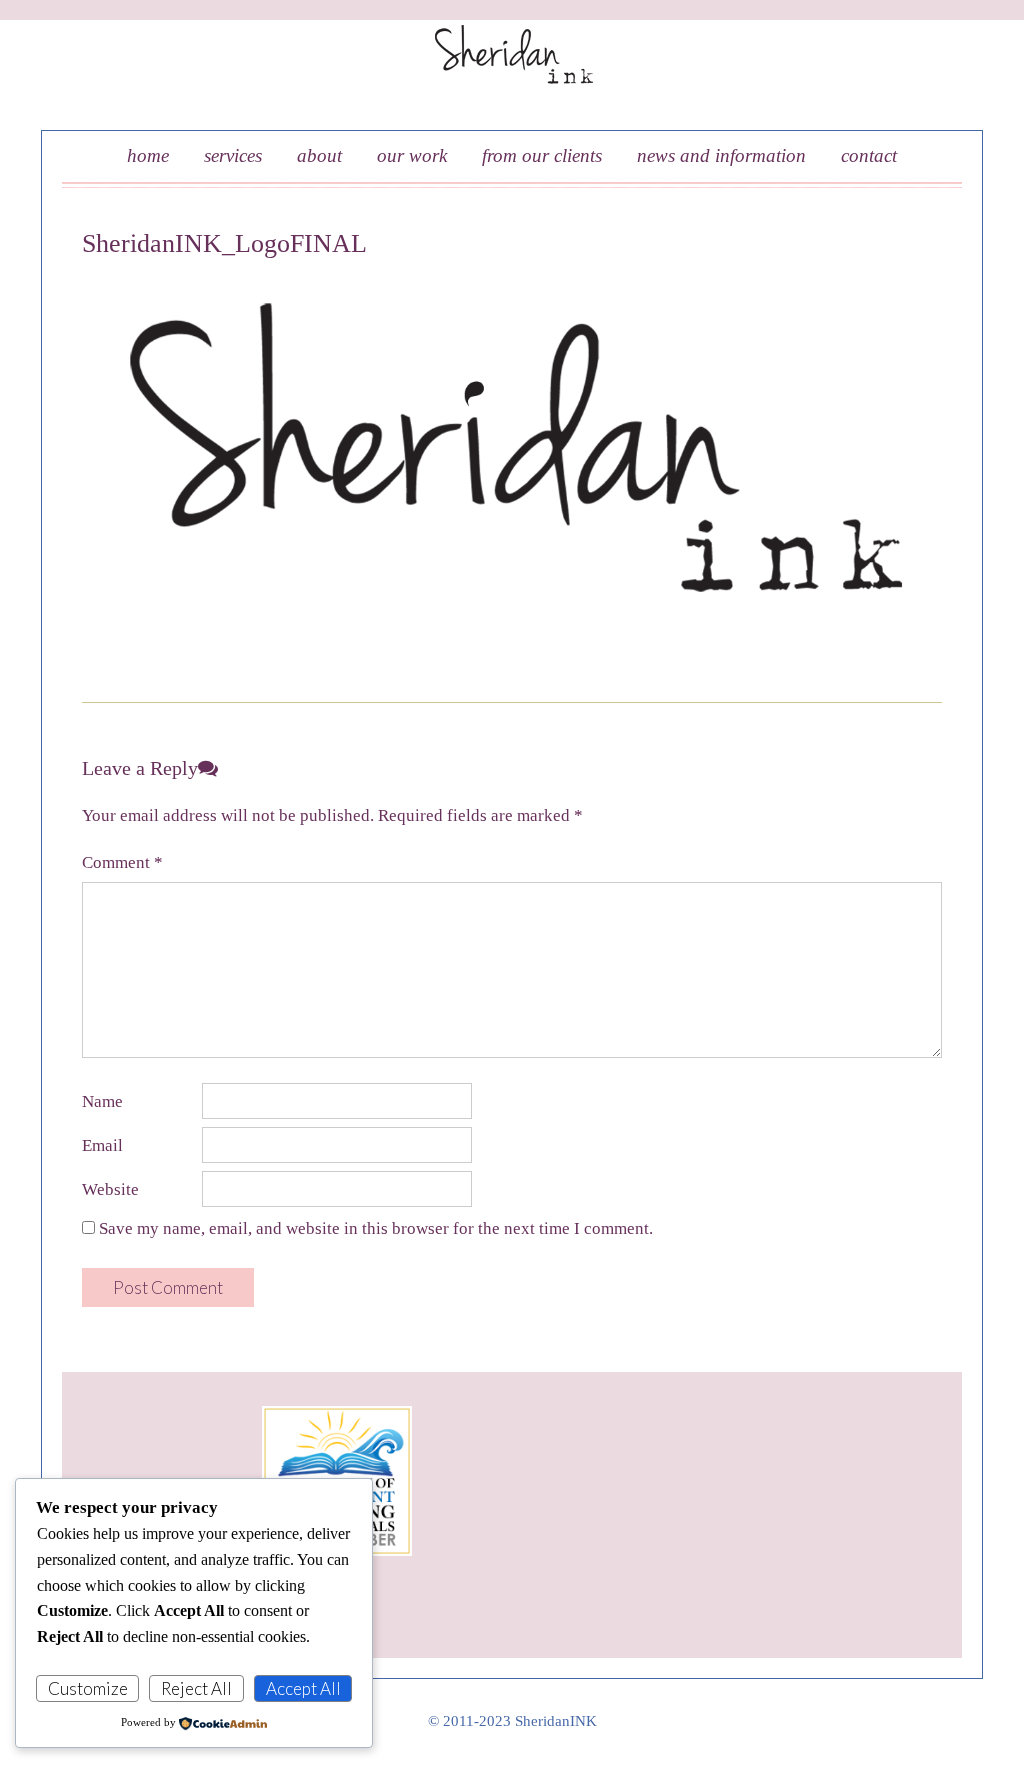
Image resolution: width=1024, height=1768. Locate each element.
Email (102, 1145)
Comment (122, 862)
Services (233, 155)
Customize (88, 1688)
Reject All (196, 1688)
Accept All (303, 1688)
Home (148, 155)
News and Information (721, 155)
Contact (869, 155)
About (319, 155)
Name (102, 1101)
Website (110, 1189)
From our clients (542, 155)
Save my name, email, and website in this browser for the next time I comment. (376, 1228)
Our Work (412, 155)
